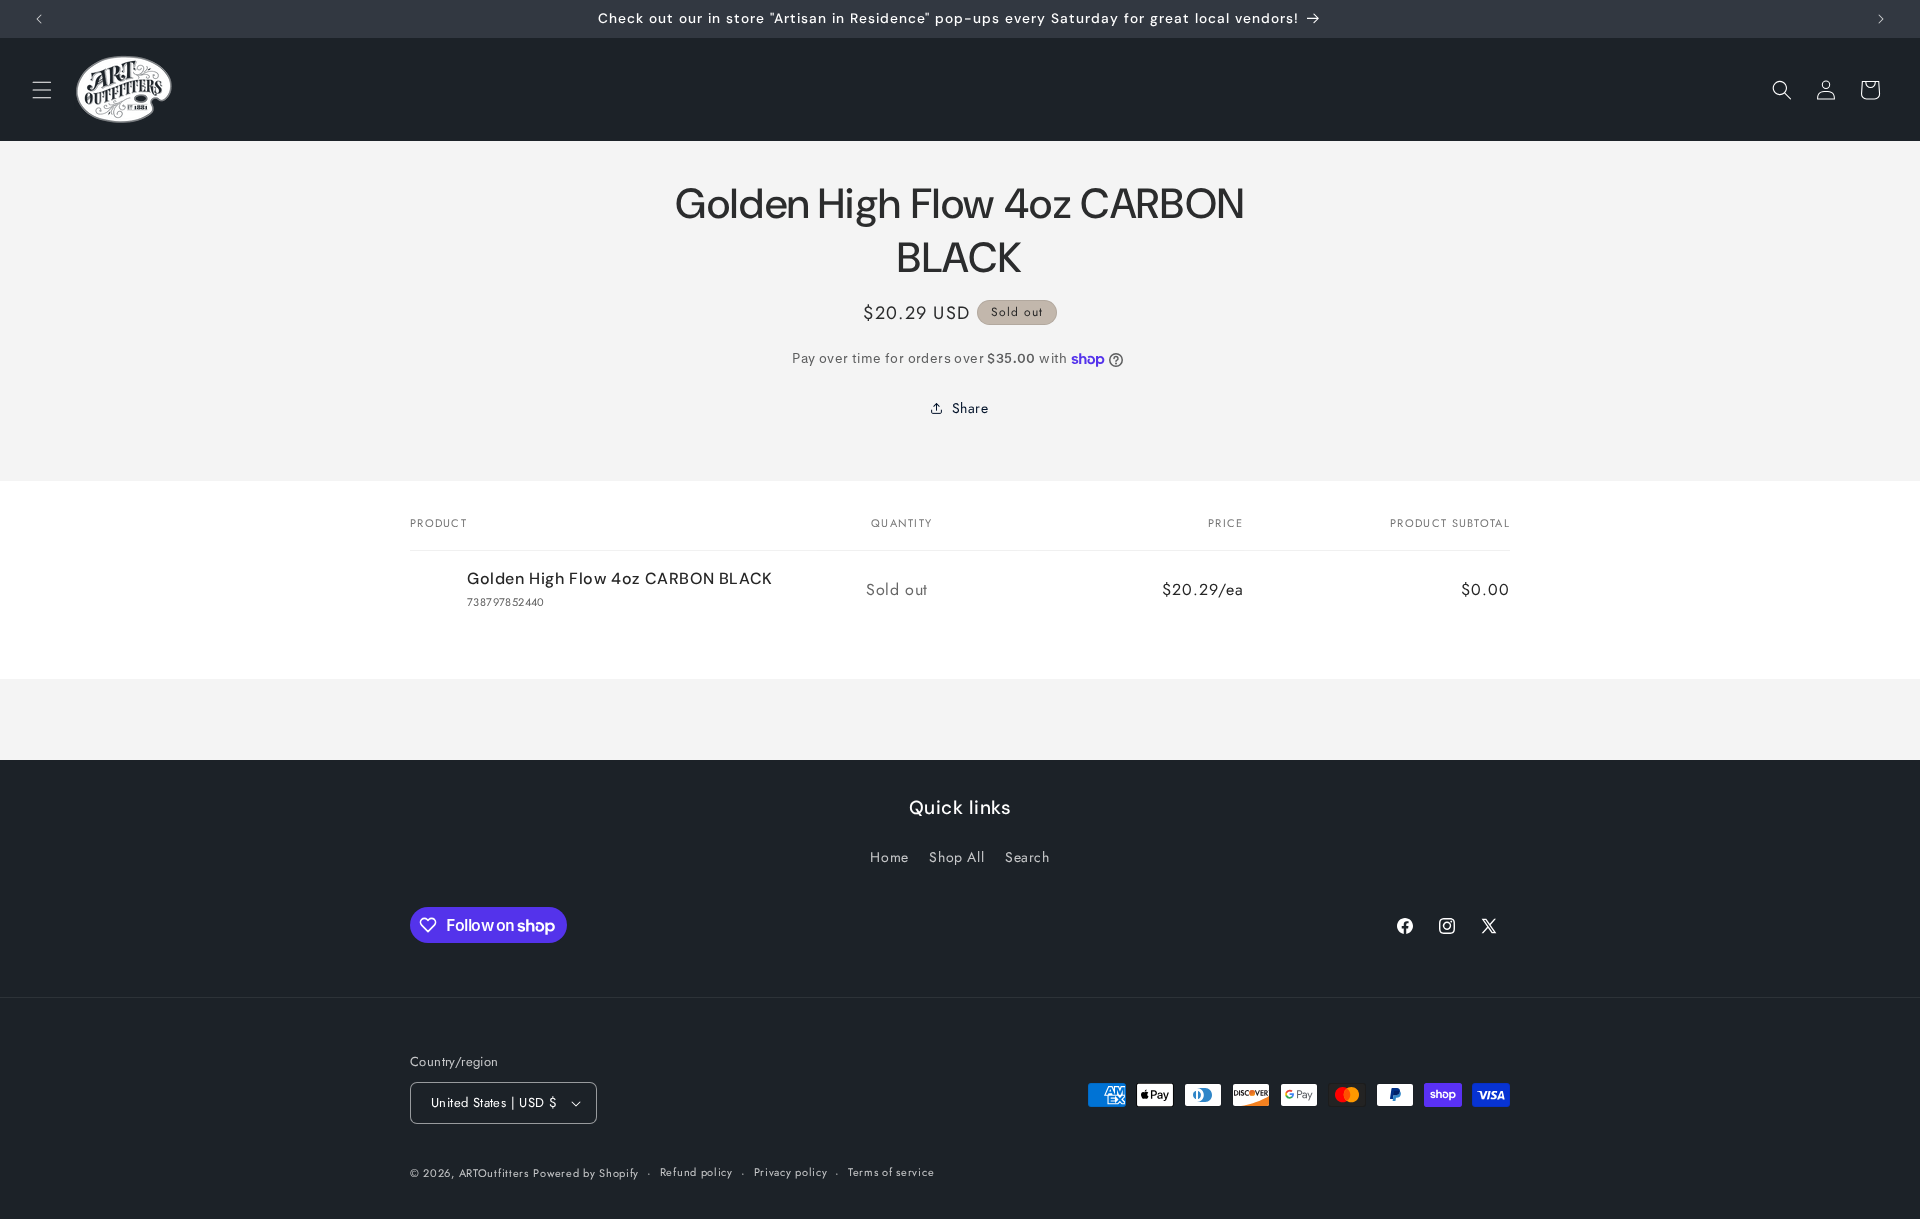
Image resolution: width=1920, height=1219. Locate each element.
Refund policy (696, 1172)
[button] (42, 90)
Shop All (956, 857)
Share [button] (970, 408)
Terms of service (891, 1172)
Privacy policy (791, 1172)
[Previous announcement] (39, 19)
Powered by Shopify (586, 1173)
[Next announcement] (1881, 19)
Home (889, 857)
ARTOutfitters (494, 1173)
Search (1027, 857)
